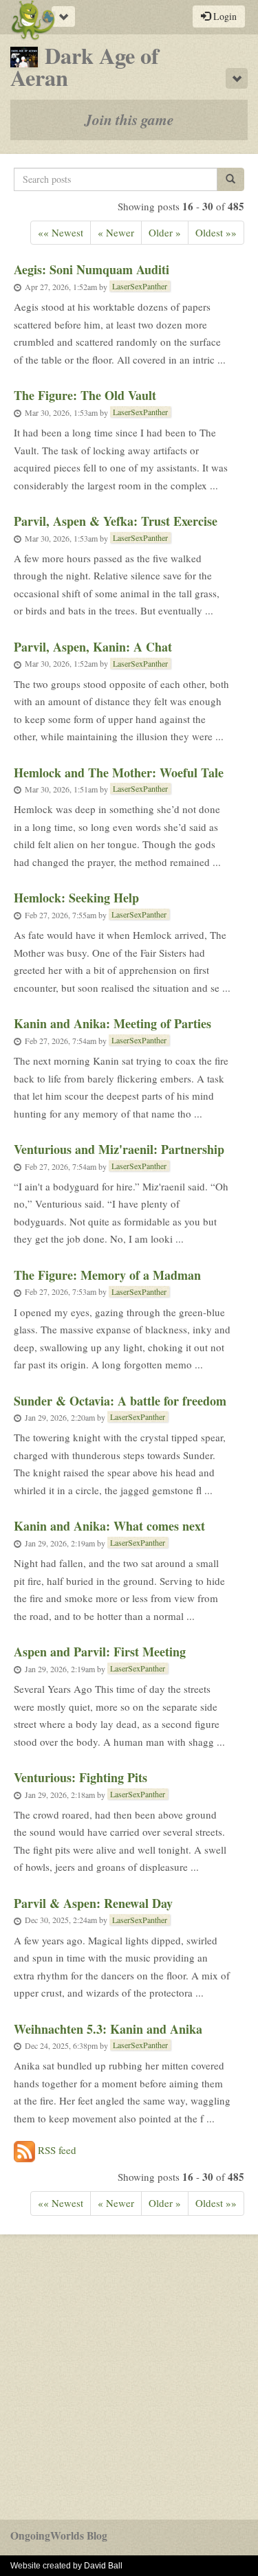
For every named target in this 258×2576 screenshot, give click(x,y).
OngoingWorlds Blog (59, 2535)
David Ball (103, 2566)
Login (224, 16)
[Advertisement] (129, 2377)
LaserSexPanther (140, 286)
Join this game (129, 120)
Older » (165, 232)
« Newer (116, 232)
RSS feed (56, 2150)
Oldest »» (216, 232)
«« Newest (61, 232)
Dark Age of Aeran (85, 66)
